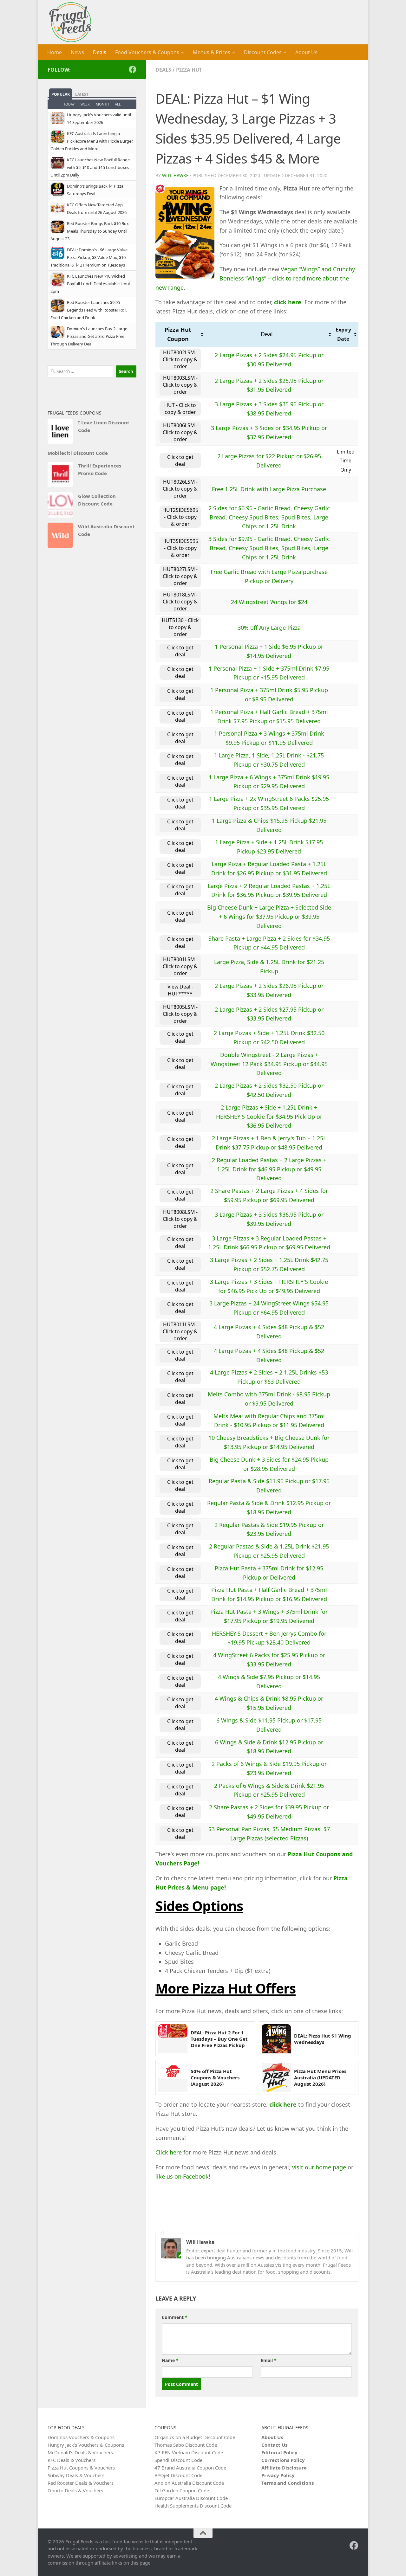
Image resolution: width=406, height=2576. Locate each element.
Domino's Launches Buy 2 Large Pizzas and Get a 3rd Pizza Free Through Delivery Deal (89, 336)
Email (269, 2360)
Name (170, 2360)
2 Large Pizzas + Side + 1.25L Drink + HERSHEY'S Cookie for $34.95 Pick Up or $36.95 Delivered (269, 1117)
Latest (82, 94)
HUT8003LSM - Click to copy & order (180, 385)
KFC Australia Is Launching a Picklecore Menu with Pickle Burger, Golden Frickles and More (92, 141)
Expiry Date (343, 334)
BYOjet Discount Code (178, 2475)
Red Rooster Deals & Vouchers (81, 2483)
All (118, 104)
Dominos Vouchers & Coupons (81, 2437)
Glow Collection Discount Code (97, 500)
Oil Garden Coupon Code (182, 2490)
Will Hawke (175, 175)
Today (69, 104)
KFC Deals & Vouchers (72, 2460)
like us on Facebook (182, 2176)
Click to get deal (180, 460)
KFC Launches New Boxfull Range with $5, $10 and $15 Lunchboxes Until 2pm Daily (90, 167)
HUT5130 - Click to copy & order (180, 627)
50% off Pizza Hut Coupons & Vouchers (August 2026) (215, 2078)
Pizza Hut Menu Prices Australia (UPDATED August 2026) (320, 2078)
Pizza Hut (189, 70)
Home (55, 52)
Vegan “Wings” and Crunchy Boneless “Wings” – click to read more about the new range (255, 278)
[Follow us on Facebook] (133, 69)
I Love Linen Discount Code (104, 426)
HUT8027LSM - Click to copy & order (180, 576)
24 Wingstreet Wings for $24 (269, 602)
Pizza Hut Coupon (178, 334)
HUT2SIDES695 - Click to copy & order (180, 517)
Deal (267, 334)
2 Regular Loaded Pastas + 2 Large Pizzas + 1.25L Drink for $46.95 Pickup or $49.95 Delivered (269, 1169)
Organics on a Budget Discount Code (195, 2437)
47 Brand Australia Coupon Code (190, 2468)
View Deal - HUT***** (180, 990)
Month (102, 104)
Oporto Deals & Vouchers (75, 2490)
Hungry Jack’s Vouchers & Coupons (86, 2445)
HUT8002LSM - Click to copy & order (180, 359)
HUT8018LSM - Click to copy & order (180, 602)
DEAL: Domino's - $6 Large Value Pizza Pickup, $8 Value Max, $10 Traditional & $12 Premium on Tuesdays (89, 257)
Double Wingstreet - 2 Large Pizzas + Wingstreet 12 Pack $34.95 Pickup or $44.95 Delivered (269, 1064)
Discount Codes (263, 52)
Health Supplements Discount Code (193, 2506)
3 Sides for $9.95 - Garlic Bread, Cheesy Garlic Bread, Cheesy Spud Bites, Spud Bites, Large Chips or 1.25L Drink (269, 548)
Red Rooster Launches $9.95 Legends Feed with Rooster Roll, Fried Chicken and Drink (89, 310)
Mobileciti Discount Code (78, 453)
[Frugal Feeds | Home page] (70, 22)
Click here (169, 2152)
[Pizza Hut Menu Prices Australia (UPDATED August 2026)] (276, 2077)
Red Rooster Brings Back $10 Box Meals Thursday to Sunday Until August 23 (90, 231)
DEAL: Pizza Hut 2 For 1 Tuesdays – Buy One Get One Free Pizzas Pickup (219, 2039)
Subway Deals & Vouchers (76, 2475)
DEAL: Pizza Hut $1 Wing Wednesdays (323, 2039)
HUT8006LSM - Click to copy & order (180, 432)
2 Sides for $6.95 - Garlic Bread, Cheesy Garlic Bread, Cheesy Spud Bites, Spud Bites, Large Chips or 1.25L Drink (269, 517)
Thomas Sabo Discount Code (186, 2445)
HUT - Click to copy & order (180, 409)
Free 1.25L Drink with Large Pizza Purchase (269, 489)
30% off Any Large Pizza (269, 628)
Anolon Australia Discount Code (189, 2483)
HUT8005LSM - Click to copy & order (180, 1014)
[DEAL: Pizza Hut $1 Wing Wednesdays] (276, 2039)
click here (288, 302)
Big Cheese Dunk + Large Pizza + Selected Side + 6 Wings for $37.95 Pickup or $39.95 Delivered (269, 917)
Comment (175, 2317)
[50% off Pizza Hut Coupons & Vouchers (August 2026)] (173, 2077)
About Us (306, 52)
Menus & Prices (212, 52)
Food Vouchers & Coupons (147, 52)
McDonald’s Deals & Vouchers (80, 2452)
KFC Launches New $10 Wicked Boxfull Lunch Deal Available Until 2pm (90, 284)
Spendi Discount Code (178, 2460)
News (77, 52)
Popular (61, 94)
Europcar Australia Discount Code (191, 2498)
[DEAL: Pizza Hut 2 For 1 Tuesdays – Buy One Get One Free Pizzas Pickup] (173, 2039)
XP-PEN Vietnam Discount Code (189, 2452)
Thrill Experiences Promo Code (100, 469)
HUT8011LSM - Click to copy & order (180, 1331)
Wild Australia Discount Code (106, 530)
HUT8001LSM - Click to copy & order (180, 966)
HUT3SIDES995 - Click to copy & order (180, 548)
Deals (100, 52)
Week (85, 104)
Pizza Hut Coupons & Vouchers (81, 2468)
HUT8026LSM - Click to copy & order (180, 489)
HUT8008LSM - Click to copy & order (180, 1219)
